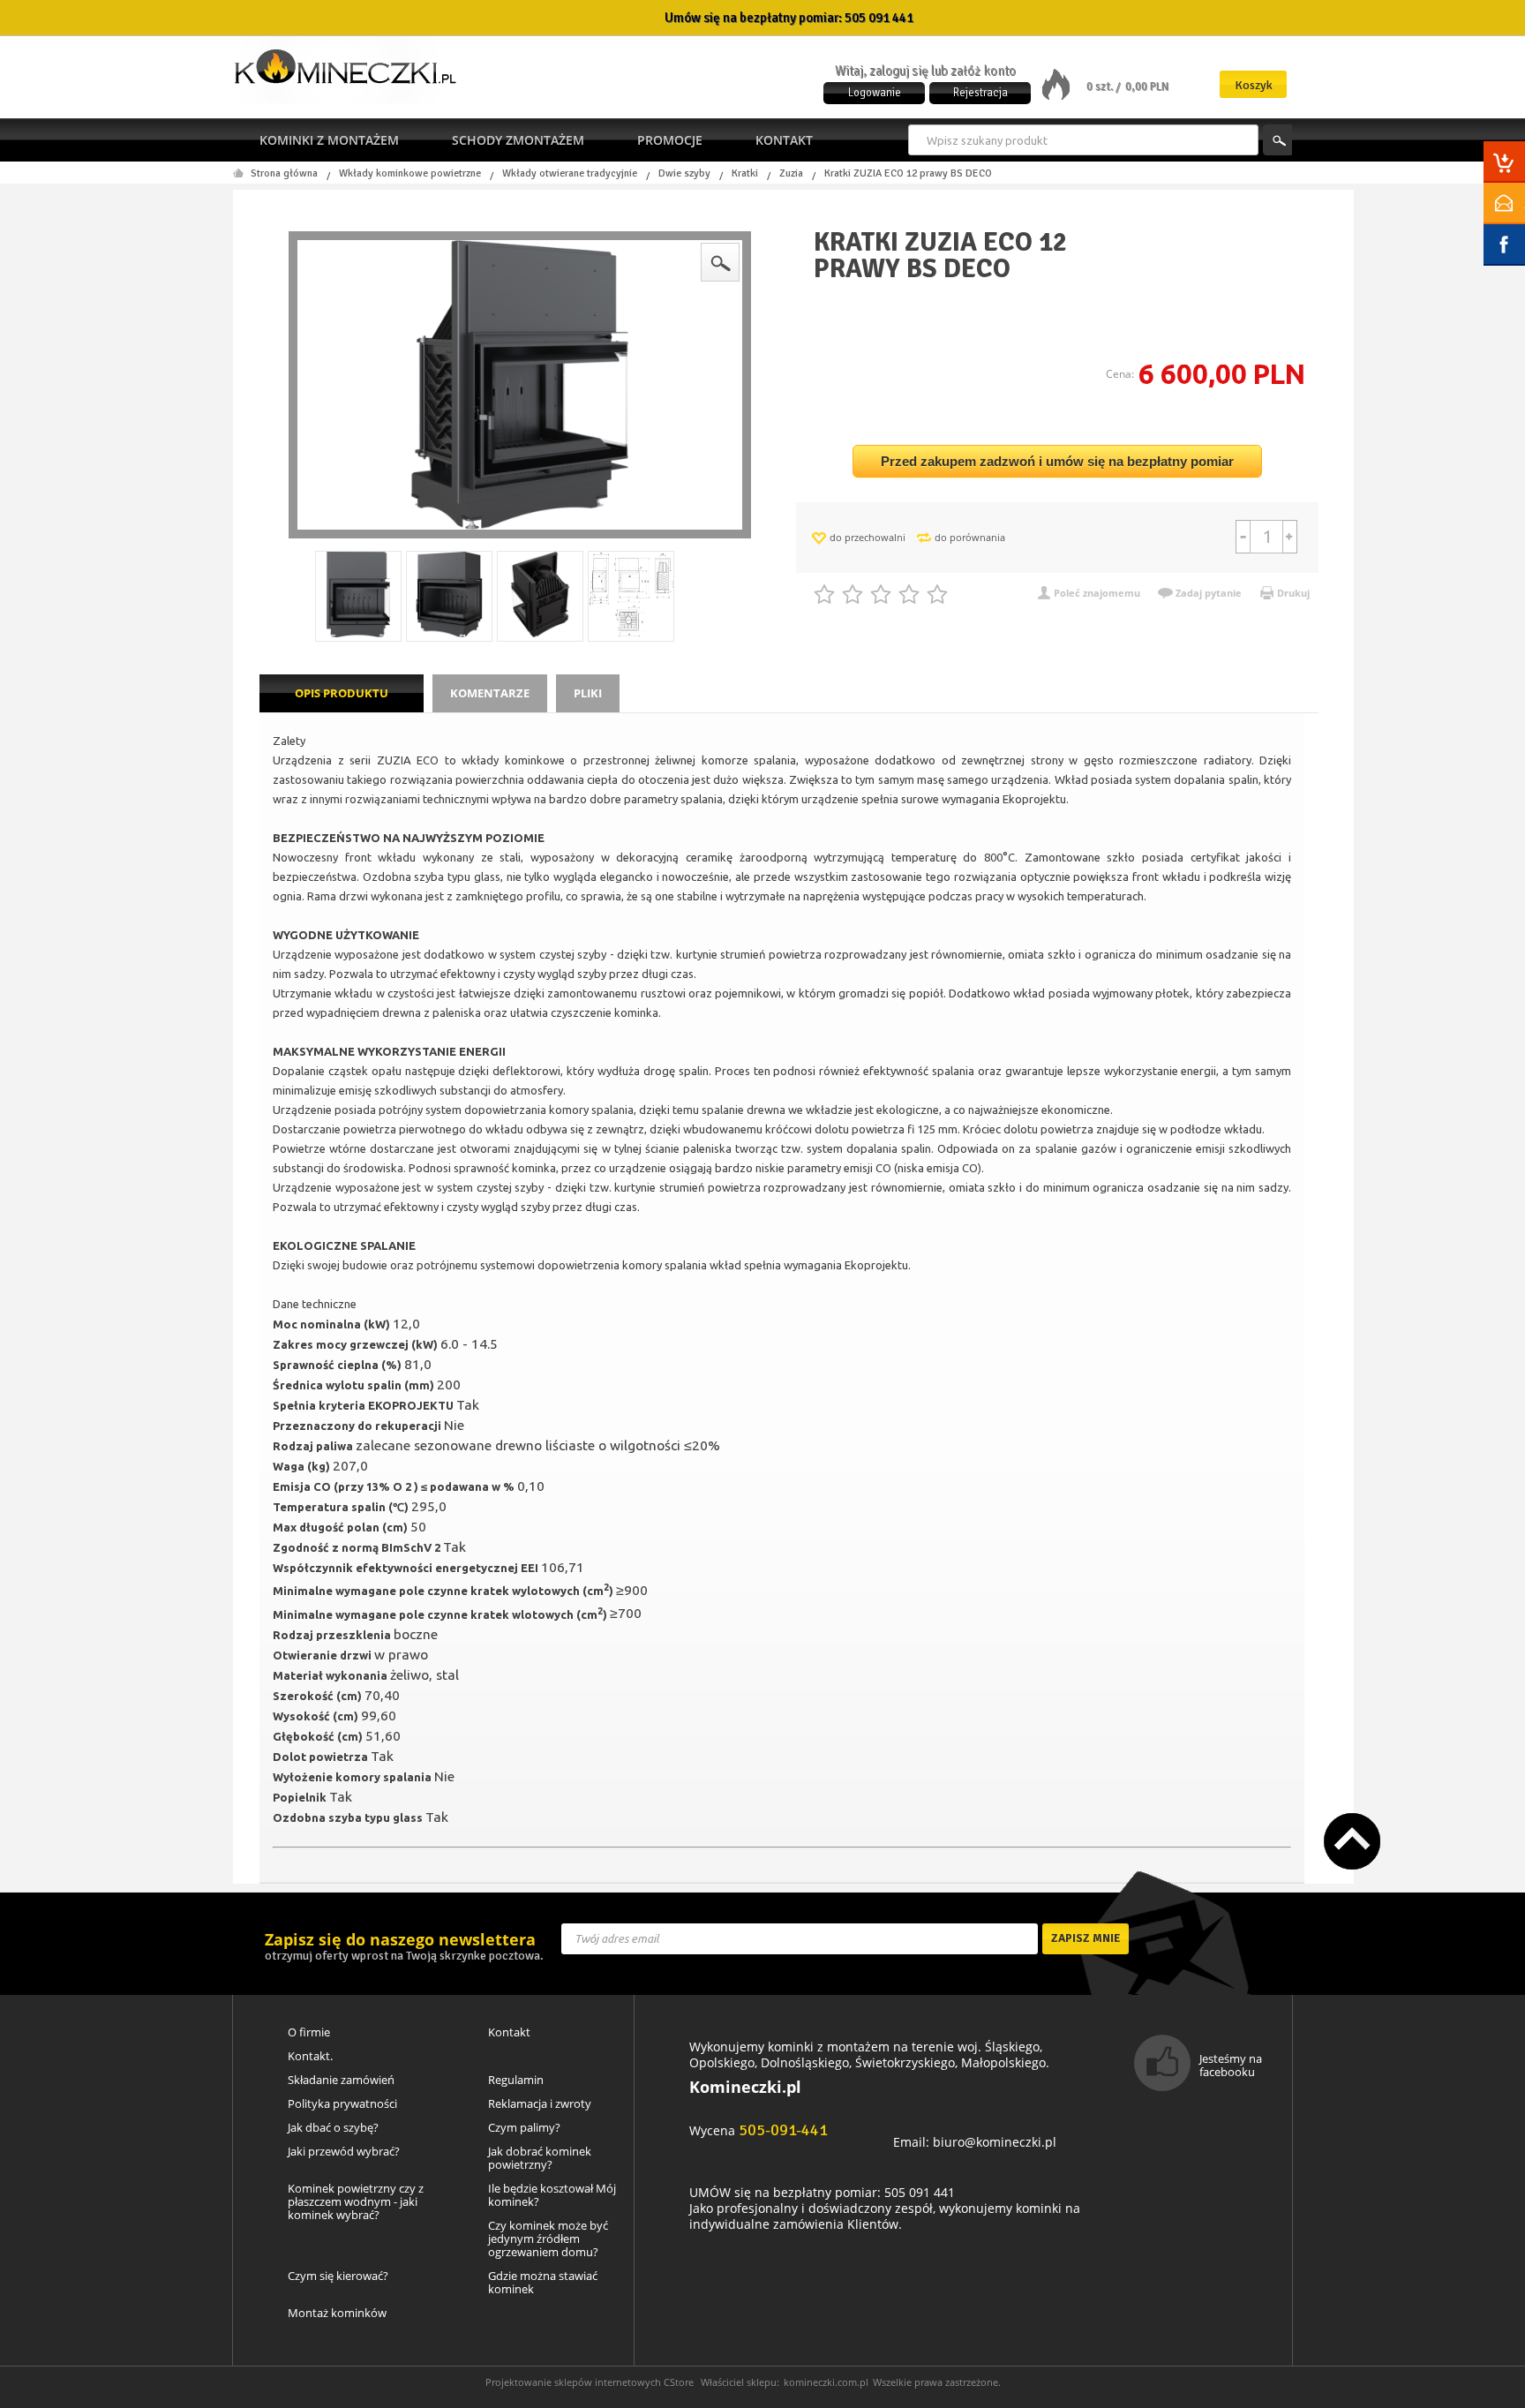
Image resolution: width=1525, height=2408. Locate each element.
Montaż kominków (337, 2313)
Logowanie (875, 93)
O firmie (309, 2032)
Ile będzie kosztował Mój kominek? (552, 2195)
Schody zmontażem (518, 140)
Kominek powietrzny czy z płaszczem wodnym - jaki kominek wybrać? (356, 2202)
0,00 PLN (1147, 87)
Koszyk (1254, 85)
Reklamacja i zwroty (540, 2104)
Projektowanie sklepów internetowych (573, 2382)
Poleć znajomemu (1097, 593)
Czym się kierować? (338, 2276)
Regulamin (516, 2080)
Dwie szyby (684, 174)
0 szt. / (1104, 87)
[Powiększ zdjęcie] (520, 385)
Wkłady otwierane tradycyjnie (570, 174)
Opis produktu (342, 693)
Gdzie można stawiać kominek (543, 2283)
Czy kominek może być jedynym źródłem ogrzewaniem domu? (548, 2239)
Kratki (745, 174)
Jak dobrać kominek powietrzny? (540, 2158)
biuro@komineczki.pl (995, 2142)
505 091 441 (879, 18)
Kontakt (784, 140)
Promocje (670, 140)
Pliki (588, 693)
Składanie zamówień (341, 2080)
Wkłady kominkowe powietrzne (410, 174)
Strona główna (284, 174)
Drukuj (1293, 593)
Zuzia (791, 174)
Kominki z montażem (329, 140)
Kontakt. (310, 2056)
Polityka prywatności (342, 2104)
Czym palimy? (524, 2128)
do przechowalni (868, 537)
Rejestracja (980, 93)
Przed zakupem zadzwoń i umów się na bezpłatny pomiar (1057, 461)
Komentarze (490, 693)
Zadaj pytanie (1209, 593)
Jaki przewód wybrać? (344, 2152)
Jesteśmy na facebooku (1231, 2065)
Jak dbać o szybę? (333, 2128)
